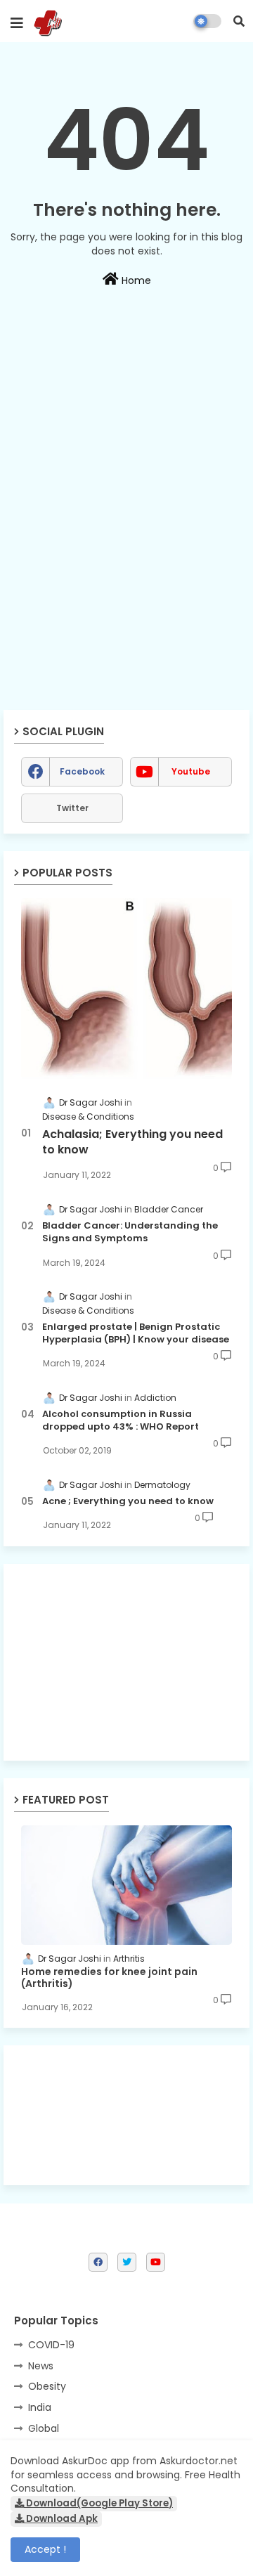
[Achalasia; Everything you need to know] (126, 989)
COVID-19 (51, 2345)
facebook (82, 771)
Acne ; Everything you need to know (128, 1501)
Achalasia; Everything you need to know (132, 1142)
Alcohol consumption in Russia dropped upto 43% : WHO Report (121, 1420)
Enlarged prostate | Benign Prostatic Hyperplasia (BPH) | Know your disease (136, 1333)
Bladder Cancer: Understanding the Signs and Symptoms (130, 1232)
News (41, 2366)
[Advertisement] (126, 415)
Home (135, 280)
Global (44, 2428)
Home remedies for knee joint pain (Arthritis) (109, 1978)
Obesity (47, 2386)
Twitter (72, 808)
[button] (239, 21)
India (40, 2407)
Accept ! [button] (45, 2549)
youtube (191, 771)
